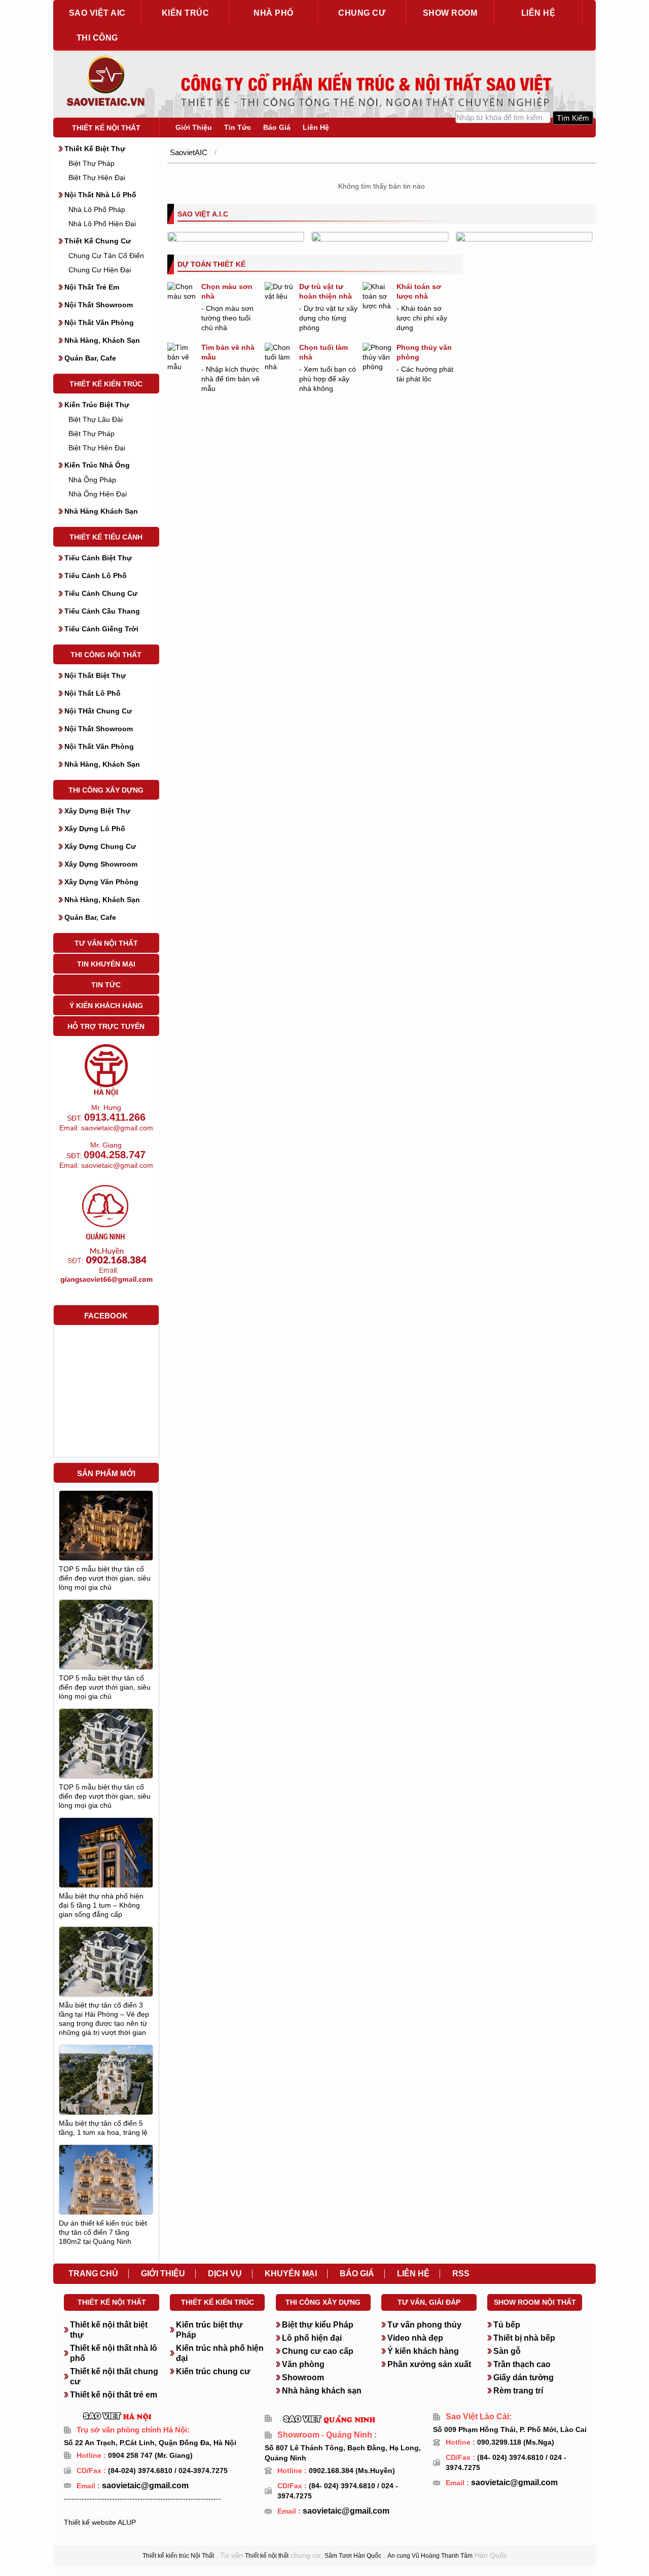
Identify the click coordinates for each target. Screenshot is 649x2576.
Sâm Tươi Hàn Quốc (353, 2556)
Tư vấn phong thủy (424, 2325)
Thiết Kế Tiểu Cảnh (106, 537)
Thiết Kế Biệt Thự (95, 149)
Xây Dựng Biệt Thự (97, 811)
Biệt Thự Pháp (92, 163)
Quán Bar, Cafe (90, 358)
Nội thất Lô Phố (93, 693)
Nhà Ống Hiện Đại (98, 494)
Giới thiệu (163, 2274)
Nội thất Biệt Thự (95, 675)
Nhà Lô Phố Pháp (97, 209)
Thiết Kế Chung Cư (98, 241)
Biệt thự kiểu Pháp (318, 2325)
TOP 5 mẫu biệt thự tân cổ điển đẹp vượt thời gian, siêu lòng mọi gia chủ (105, 1578)
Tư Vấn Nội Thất (106, 943)
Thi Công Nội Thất (106, 655)
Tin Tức (106, 985)
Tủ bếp (507, 2325)
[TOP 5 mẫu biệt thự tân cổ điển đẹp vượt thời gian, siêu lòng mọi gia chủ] (106, 1525)
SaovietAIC (189, 152)
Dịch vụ (225, 2274)
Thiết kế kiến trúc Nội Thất (178, 2556)
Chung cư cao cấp (318, 2351)
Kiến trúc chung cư (213, 2371)
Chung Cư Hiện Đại (100, 270)
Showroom (303, 2377)
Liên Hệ (316, 127)
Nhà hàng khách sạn (322, 2391)
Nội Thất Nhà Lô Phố (100, 195)
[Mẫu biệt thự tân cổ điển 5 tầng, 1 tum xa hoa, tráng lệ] (106, 2087)
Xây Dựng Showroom (101, 864)
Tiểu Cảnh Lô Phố (96, 576)
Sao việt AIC (97, 13)
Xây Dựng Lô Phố (95, 829)
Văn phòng (303, 2364)
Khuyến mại (291, 2274)
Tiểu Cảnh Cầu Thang (102, 611)
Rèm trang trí (518, 2391)
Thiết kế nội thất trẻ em (114, 2395)
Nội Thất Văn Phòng (99, 323)
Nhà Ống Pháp (92, 480)
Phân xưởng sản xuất (429, 2364)
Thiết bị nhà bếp (524, 2338)
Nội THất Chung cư (98, 711)
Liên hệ (538, 13)
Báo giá (357, 2274)
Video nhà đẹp (415, 2338)
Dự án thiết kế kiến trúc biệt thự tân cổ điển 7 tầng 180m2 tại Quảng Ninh (103, 2232)
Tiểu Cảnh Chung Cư (101, 593)
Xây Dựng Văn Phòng (101, 882)
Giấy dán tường (524, 2377)
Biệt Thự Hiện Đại (97, 177)
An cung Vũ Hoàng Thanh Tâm (430, 2556)
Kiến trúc (186, 13)
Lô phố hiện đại (312, 2338)
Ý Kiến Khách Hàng (106, 1006)
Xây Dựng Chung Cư (100, 846)
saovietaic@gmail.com (144, 2485)
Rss (461, 2274)
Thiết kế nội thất (106, 128)
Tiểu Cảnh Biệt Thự (98, 558)
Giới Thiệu (194, 127)
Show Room (450, 13)
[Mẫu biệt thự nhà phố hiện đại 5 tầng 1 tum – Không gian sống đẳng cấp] (106, 1876)
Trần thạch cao (522, 2364)
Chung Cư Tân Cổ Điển (106, 256)
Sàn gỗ (507, 2351)
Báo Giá (277, 127)
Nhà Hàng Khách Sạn (101, 511)
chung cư (362, 13)
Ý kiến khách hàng (423, 2351)
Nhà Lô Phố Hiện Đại (102, 224)
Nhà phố (274, 13)
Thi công (97, 38)
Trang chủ (93, 2274)
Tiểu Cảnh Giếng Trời (101, 629)
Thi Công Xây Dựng (106, 790)
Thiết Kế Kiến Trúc (106, 384)
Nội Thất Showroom (99, 305)
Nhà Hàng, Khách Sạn (102, 340)
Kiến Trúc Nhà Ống (97, 465)
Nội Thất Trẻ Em (92, 287)
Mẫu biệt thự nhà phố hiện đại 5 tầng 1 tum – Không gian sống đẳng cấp (101, 1905)
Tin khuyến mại (106, 964)
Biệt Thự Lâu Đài (96, 419)
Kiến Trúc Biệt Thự (97, 405)
